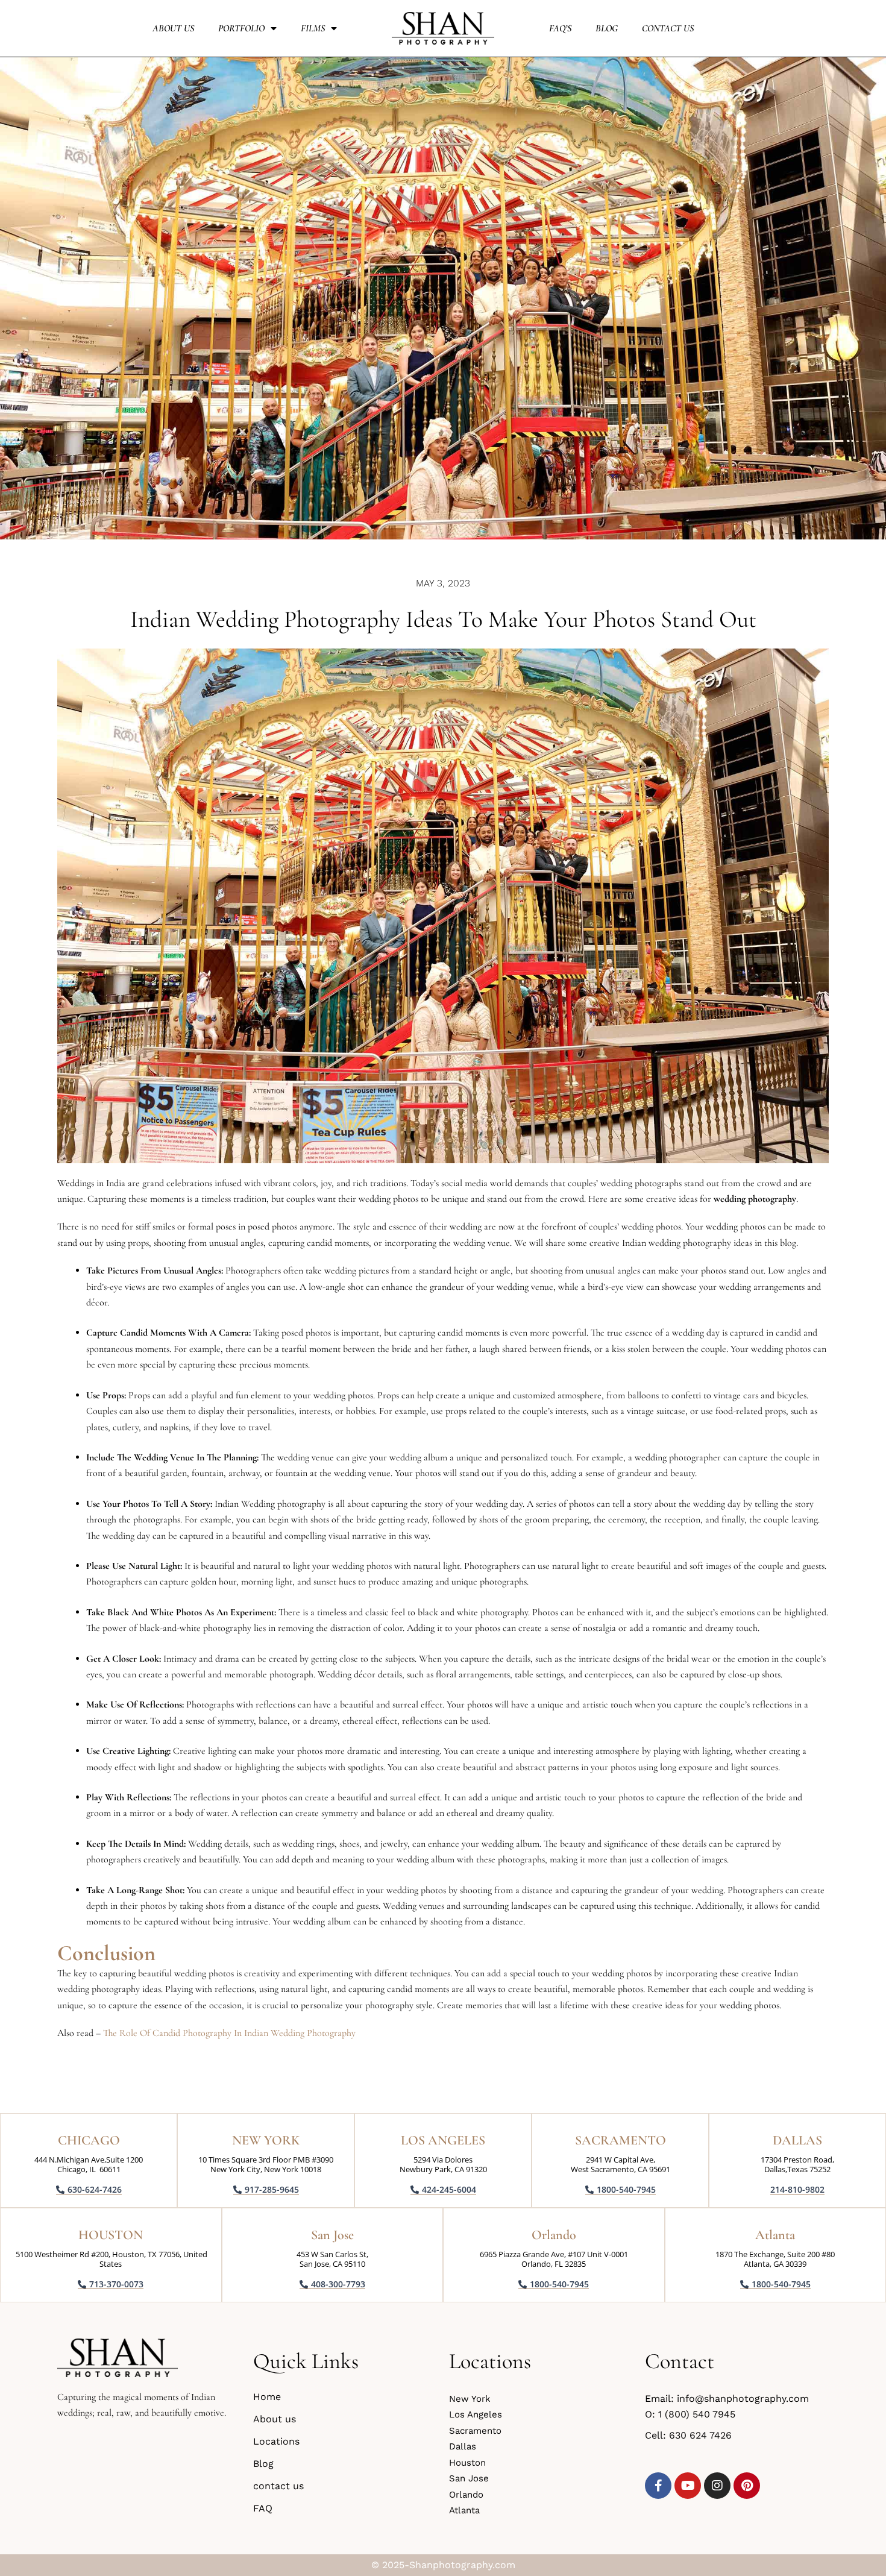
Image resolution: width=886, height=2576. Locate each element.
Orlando (554, 2235)
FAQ (263, 2508)
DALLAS (797, 2140)
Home (267, 2397)
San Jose (332, 2235)
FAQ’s (560, 28)
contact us (668, 28)
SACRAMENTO (621, 2140)
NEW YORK (266, 2140)
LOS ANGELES (443, 2140)
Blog (607, 28)
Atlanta (775, 2235)
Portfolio (241, 28)
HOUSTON (111, 2235)
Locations (276, 2441)
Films (313, 28)
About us (173, 28)
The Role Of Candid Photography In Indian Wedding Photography (229, 2033)
